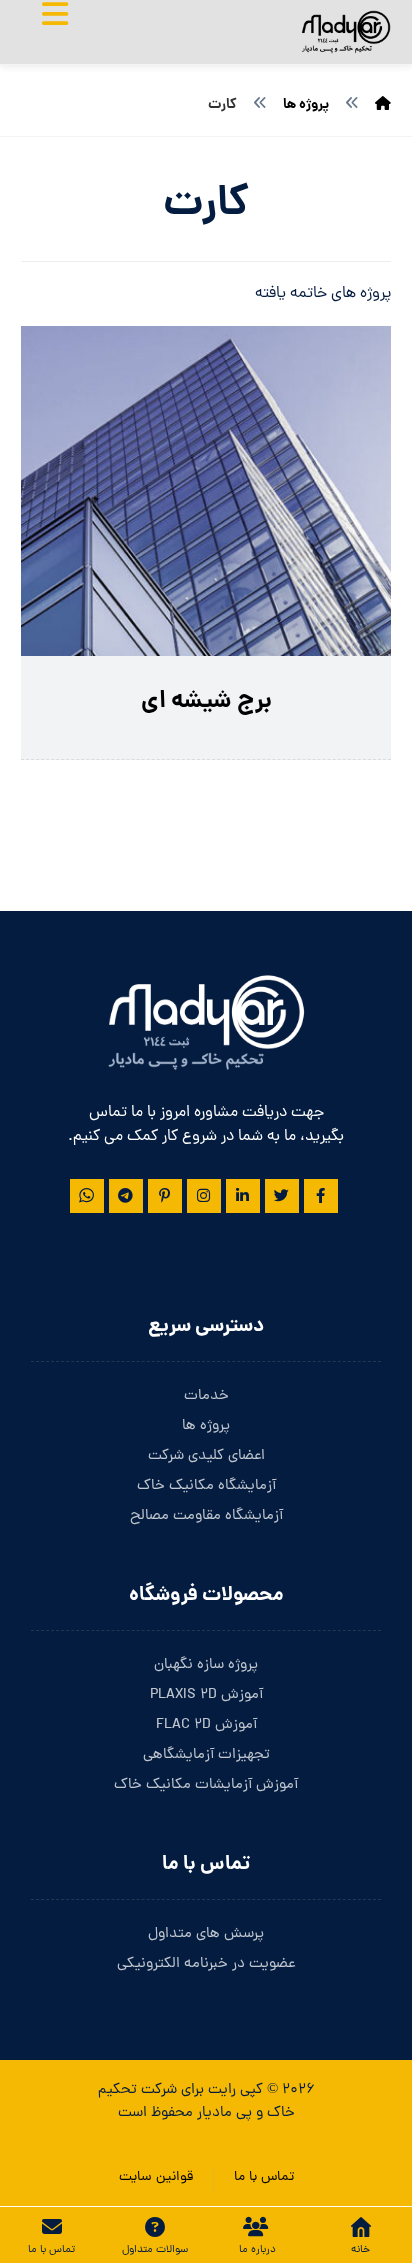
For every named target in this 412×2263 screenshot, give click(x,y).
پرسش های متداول (206, 1934)
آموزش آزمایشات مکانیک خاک (206, 1785)
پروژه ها (206, 1426)
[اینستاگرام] (204, 1196)
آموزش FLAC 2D (206, 1725)
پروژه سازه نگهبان (206, 1665)
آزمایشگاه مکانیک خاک (206, 1486)
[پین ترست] (165, 1196)
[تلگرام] (126, 1196)
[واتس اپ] (87, 1196)
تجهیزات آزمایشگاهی (206, 1755)
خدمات (206, 1396)
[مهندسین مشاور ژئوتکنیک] (346, 32)
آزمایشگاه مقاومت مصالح (206, 1516)
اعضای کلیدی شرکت (206, 1456)
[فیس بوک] (321, 1196)
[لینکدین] (243, 1196)
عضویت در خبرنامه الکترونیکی (206, 1964)
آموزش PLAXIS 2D (206, 1695)
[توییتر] (282, 1196)
